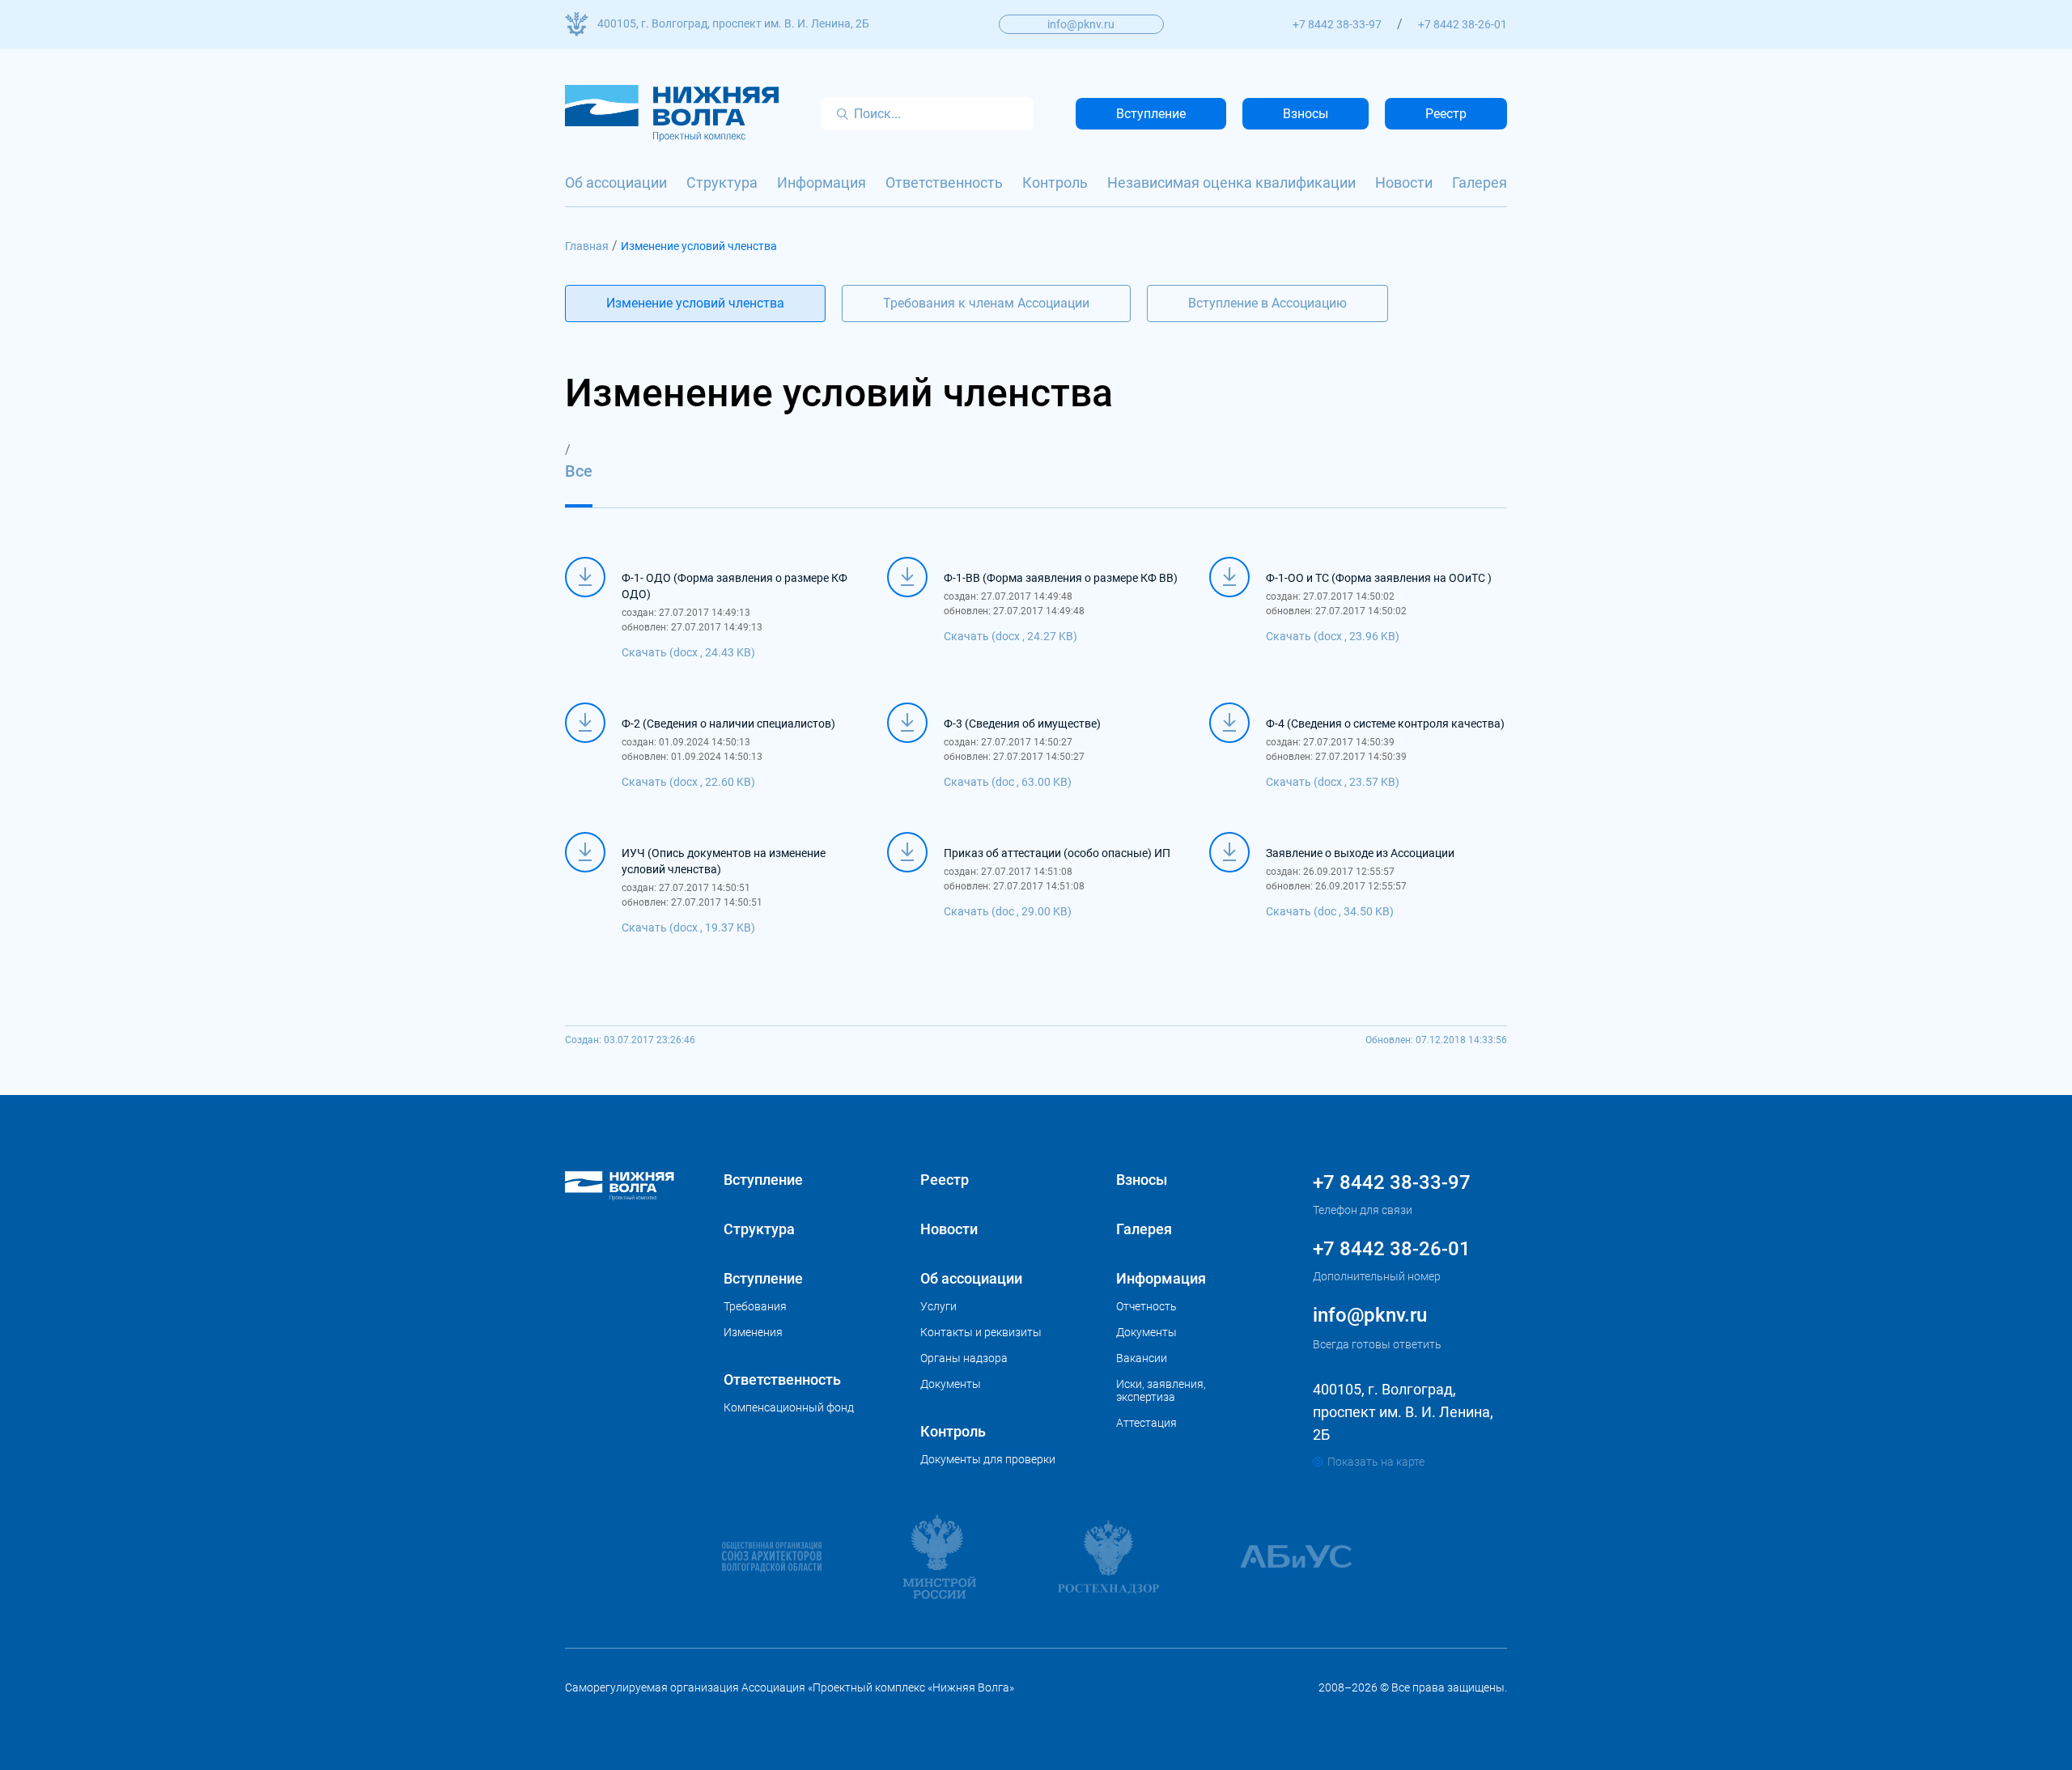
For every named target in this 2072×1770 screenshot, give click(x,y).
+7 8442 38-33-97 (1337, 24)
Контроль (1055, 183)
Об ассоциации (616, 183)
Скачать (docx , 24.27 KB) (1011, 636)
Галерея (1480, 183)
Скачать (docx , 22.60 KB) (688, 782)
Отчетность (1146, 1306)
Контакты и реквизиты (981, 1332)
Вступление (1151, 114)
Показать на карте (1376, 1462)
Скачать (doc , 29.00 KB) (1008, 911)
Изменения (753, 1332)
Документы (951, 1384)
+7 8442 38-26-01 (1463, 24)
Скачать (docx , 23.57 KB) (1333, 782)
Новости (1404, 183)
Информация (822, 183)
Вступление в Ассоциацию (1267, 303)
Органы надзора (964, 1358)
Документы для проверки (988, 1459)
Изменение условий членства (695, 303)
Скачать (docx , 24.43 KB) (688, 652)
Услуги (938, 1306)
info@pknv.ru (1081, 24)
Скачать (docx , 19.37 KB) (688, 927)
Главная (587, 246)
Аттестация (1146, 1423)
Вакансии (1142, 1358)
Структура (722, 183)
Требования (755, 1306)
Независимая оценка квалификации (1231, 183)
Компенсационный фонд (789, 1407)
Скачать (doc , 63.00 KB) (1008, 782)
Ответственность (944, 183)
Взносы (1306, 114)
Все (579, 471)
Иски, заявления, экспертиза (1161, 1390)
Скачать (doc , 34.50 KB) (1330, 911)
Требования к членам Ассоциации (986, 303)
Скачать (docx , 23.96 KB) (1333, 636)
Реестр (1446, 114)
